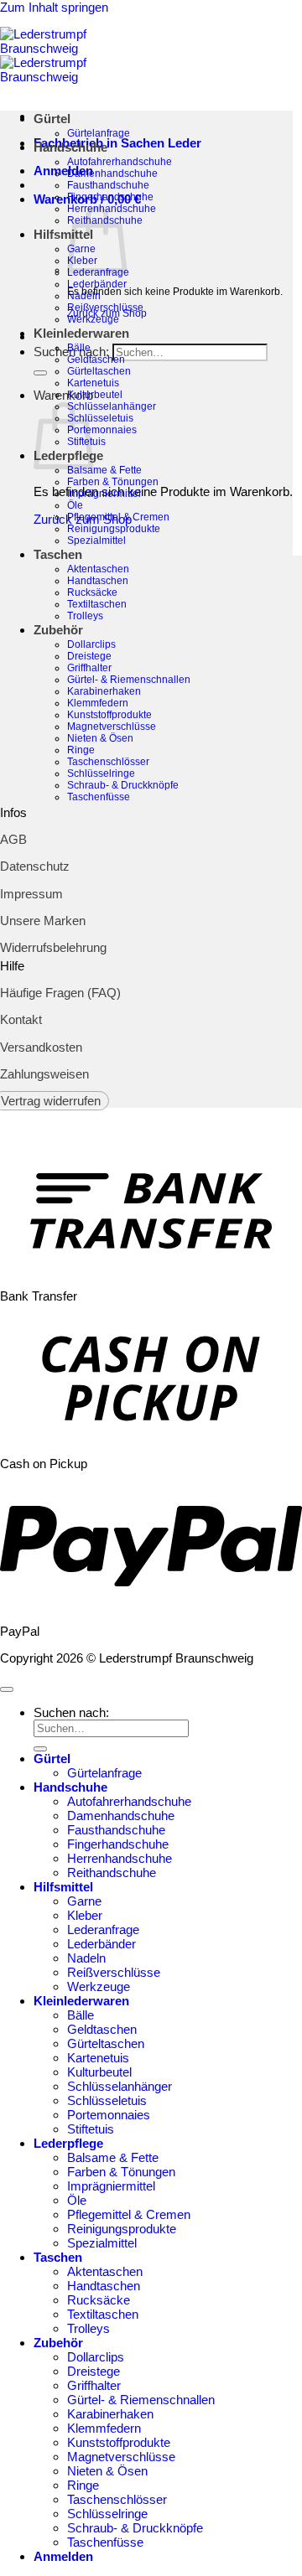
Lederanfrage (103, 1929)
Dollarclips (91, 644)
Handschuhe (70, 147)
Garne (84, 1901)
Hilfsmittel (63, 234)
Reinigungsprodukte (114, 529)
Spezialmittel (96, 541)
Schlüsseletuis (100, 418)
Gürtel (52, 119)
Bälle (79, 348)
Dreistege (89, 656)
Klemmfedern (98, 703)
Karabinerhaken (104, 691)
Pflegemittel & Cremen (118, 517)
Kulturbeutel (95, 395)
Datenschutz (35, 866)
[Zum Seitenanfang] (7, 1689)
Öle (75, 505)
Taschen (58, 554)
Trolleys (85, 616)
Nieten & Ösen (100, 738)
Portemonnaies (102, 430)
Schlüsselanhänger (112, 406)
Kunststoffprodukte (109, 715)
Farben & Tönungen (113, 482)
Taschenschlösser (108, 762)
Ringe (81, 750)
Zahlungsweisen (44, 1074)
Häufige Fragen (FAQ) (60, 993)
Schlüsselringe (101, 773)
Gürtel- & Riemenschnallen (129, 680)
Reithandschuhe (112, 1873)
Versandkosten (41, 1047)
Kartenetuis (93, 383)
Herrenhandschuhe (120, 1858)
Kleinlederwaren (81, 333)
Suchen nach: (71, 1712)
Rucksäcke (92, 592)
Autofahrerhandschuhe (120, 162)
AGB (13, 839)
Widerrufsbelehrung (53, 947)
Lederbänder (97, 284)
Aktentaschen (98, 569)
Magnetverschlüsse (112, 727)
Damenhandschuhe (112, 173)
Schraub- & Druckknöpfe (123, 785)
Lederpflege (68, 2143)
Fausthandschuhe (108, 185)
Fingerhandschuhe (110, 197)
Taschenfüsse (99, 797)
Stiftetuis (91, 2129)
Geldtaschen (96, 360)
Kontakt (21, 1019)
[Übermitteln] (40, 373)
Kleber (85, 1915)
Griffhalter (89, 668)
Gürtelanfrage (99, 133)
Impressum (31, 894)
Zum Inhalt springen (54, 7)
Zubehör (58, 630)
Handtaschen (98, 581)
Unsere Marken (43, 921)
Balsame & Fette (104, 470)
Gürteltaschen (99, 371)
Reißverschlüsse (105, 308)
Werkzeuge (93, 319)
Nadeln (84, 296)
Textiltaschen (97, 604)
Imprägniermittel (104, 494)
